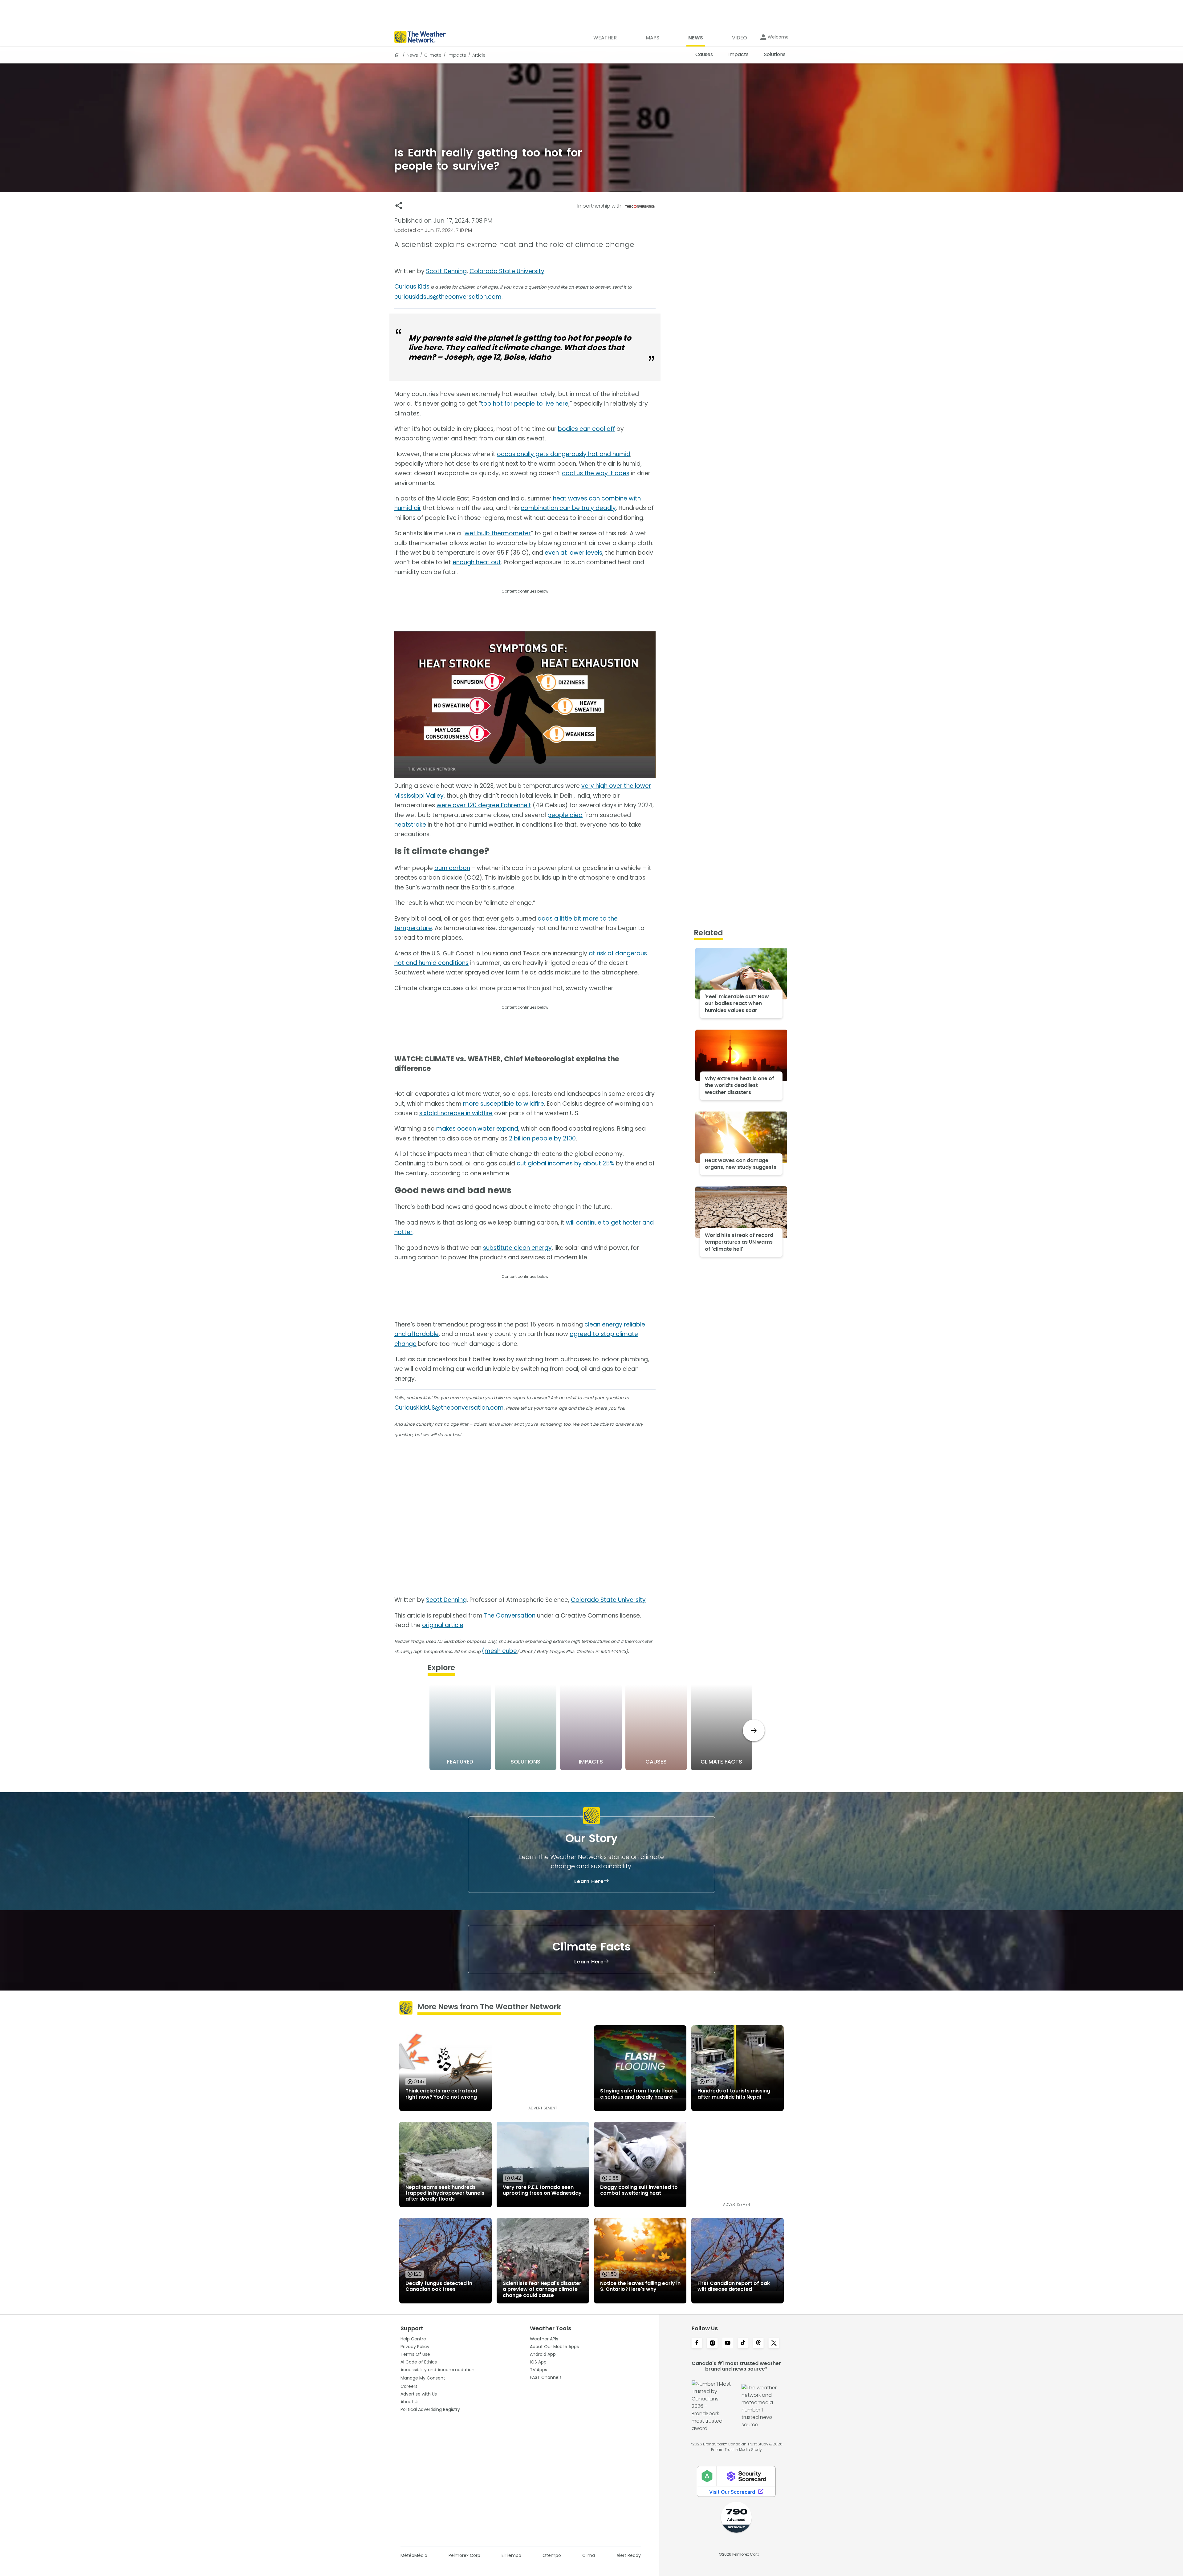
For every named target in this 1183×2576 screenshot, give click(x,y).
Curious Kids (412, 287)
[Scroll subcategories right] (754, 1730)
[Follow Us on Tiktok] (743, 2343)
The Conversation (510, 1616)
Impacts (457, 55)
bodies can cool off (586, 429)
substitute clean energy (517, 1248)
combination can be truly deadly (568, 508)
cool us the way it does (596, 473)
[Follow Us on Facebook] (697, 2343)
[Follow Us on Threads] (758, 2343)
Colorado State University (507, 271)
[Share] (399, 206)
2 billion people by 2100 (542, 1138)
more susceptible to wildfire (504, 1104)
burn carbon (452, 868)
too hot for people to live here (525, 404)
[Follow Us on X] (774, 2343)
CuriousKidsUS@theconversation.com (449, 1408)
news (412, 55)
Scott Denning (446, 271)
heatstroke (410, 825)
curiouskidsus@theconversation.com (448, 297)
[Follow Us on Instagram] (712, 2343)
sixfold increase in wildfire (456, 1113)
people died (565, 815)
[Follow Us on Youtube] (728, 2343)
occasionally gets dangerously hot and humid (564, 454)
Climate (433, 55)
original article (443, 1625)
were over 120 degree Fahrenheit (484, 805)
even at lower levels (573, 553)
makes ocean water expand (477, 1129)
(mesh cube (499, 1651)
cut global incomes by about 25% (565, 1163)
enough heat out (477, 562)
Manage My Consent (423, 2378)
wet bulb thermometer (498, 533)
